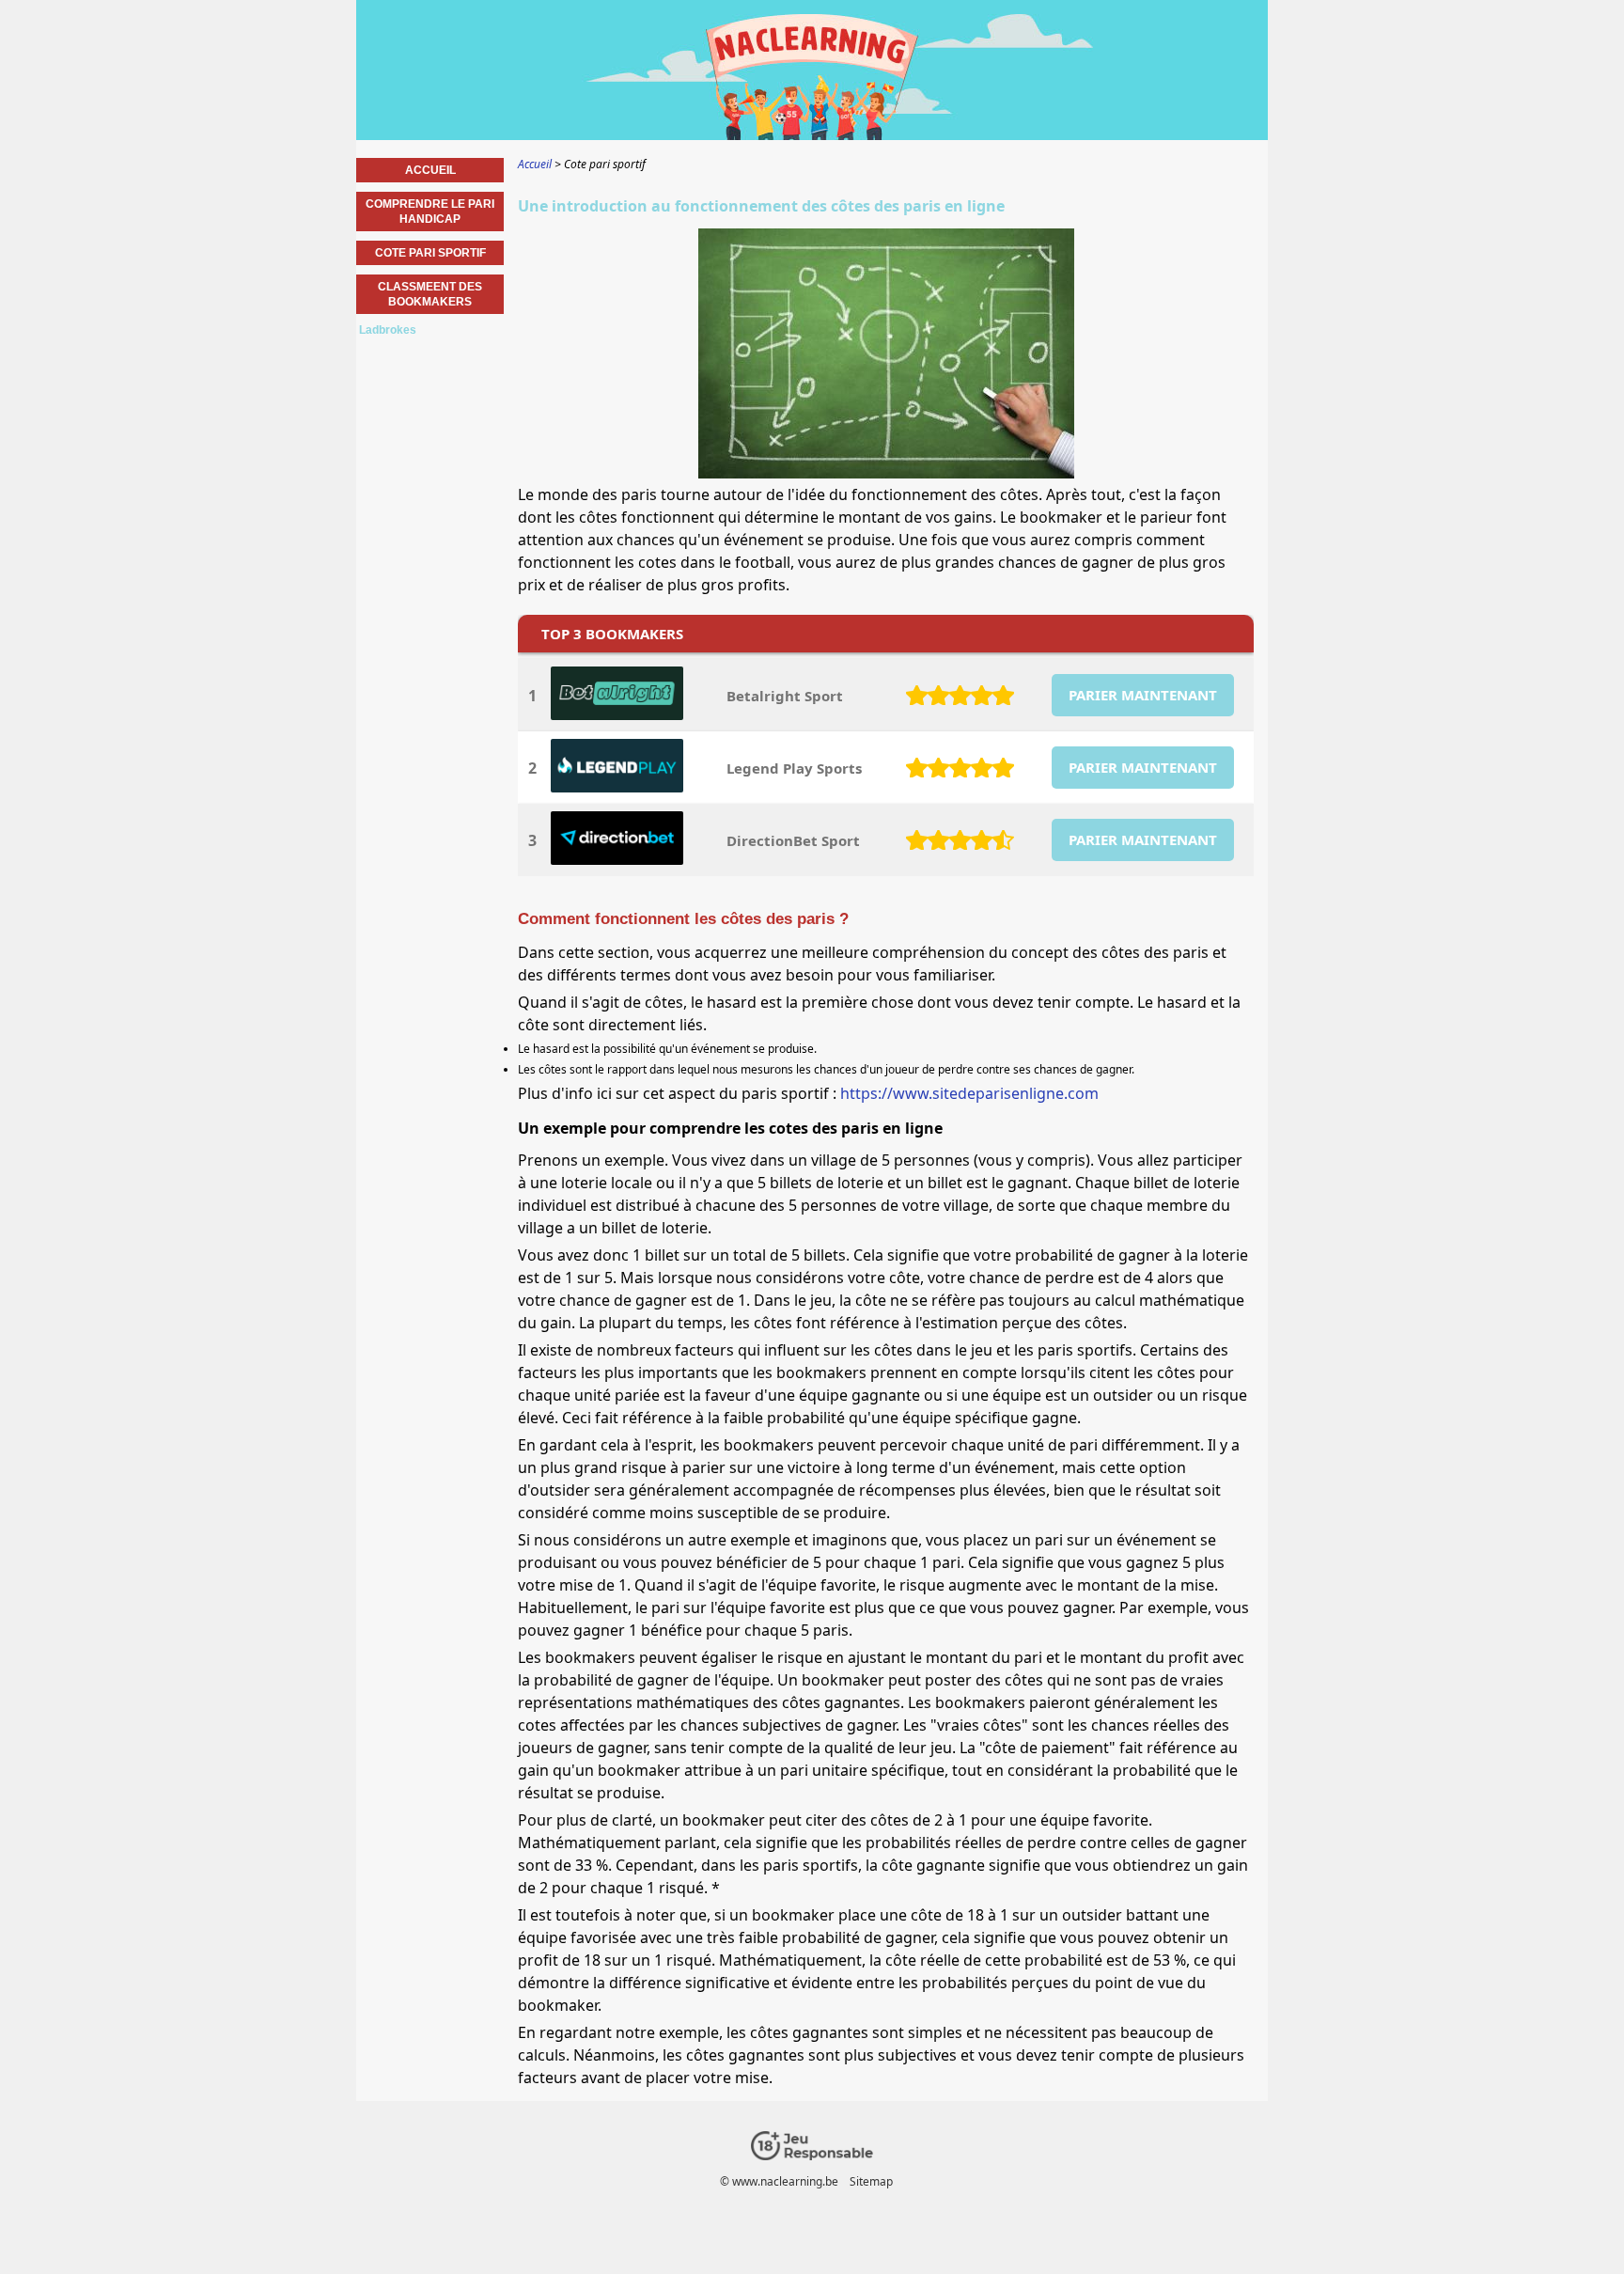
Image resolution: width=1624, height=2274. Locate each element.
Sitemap (871, 2181)
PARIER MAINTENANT (1143, 695)
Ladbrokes (388, 330)
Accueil (430, 170)
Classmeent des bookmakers (430, 294)
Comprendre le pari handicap (430, 212)
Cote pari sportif (430, 253)
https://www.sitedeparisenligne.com (969, 1093)
